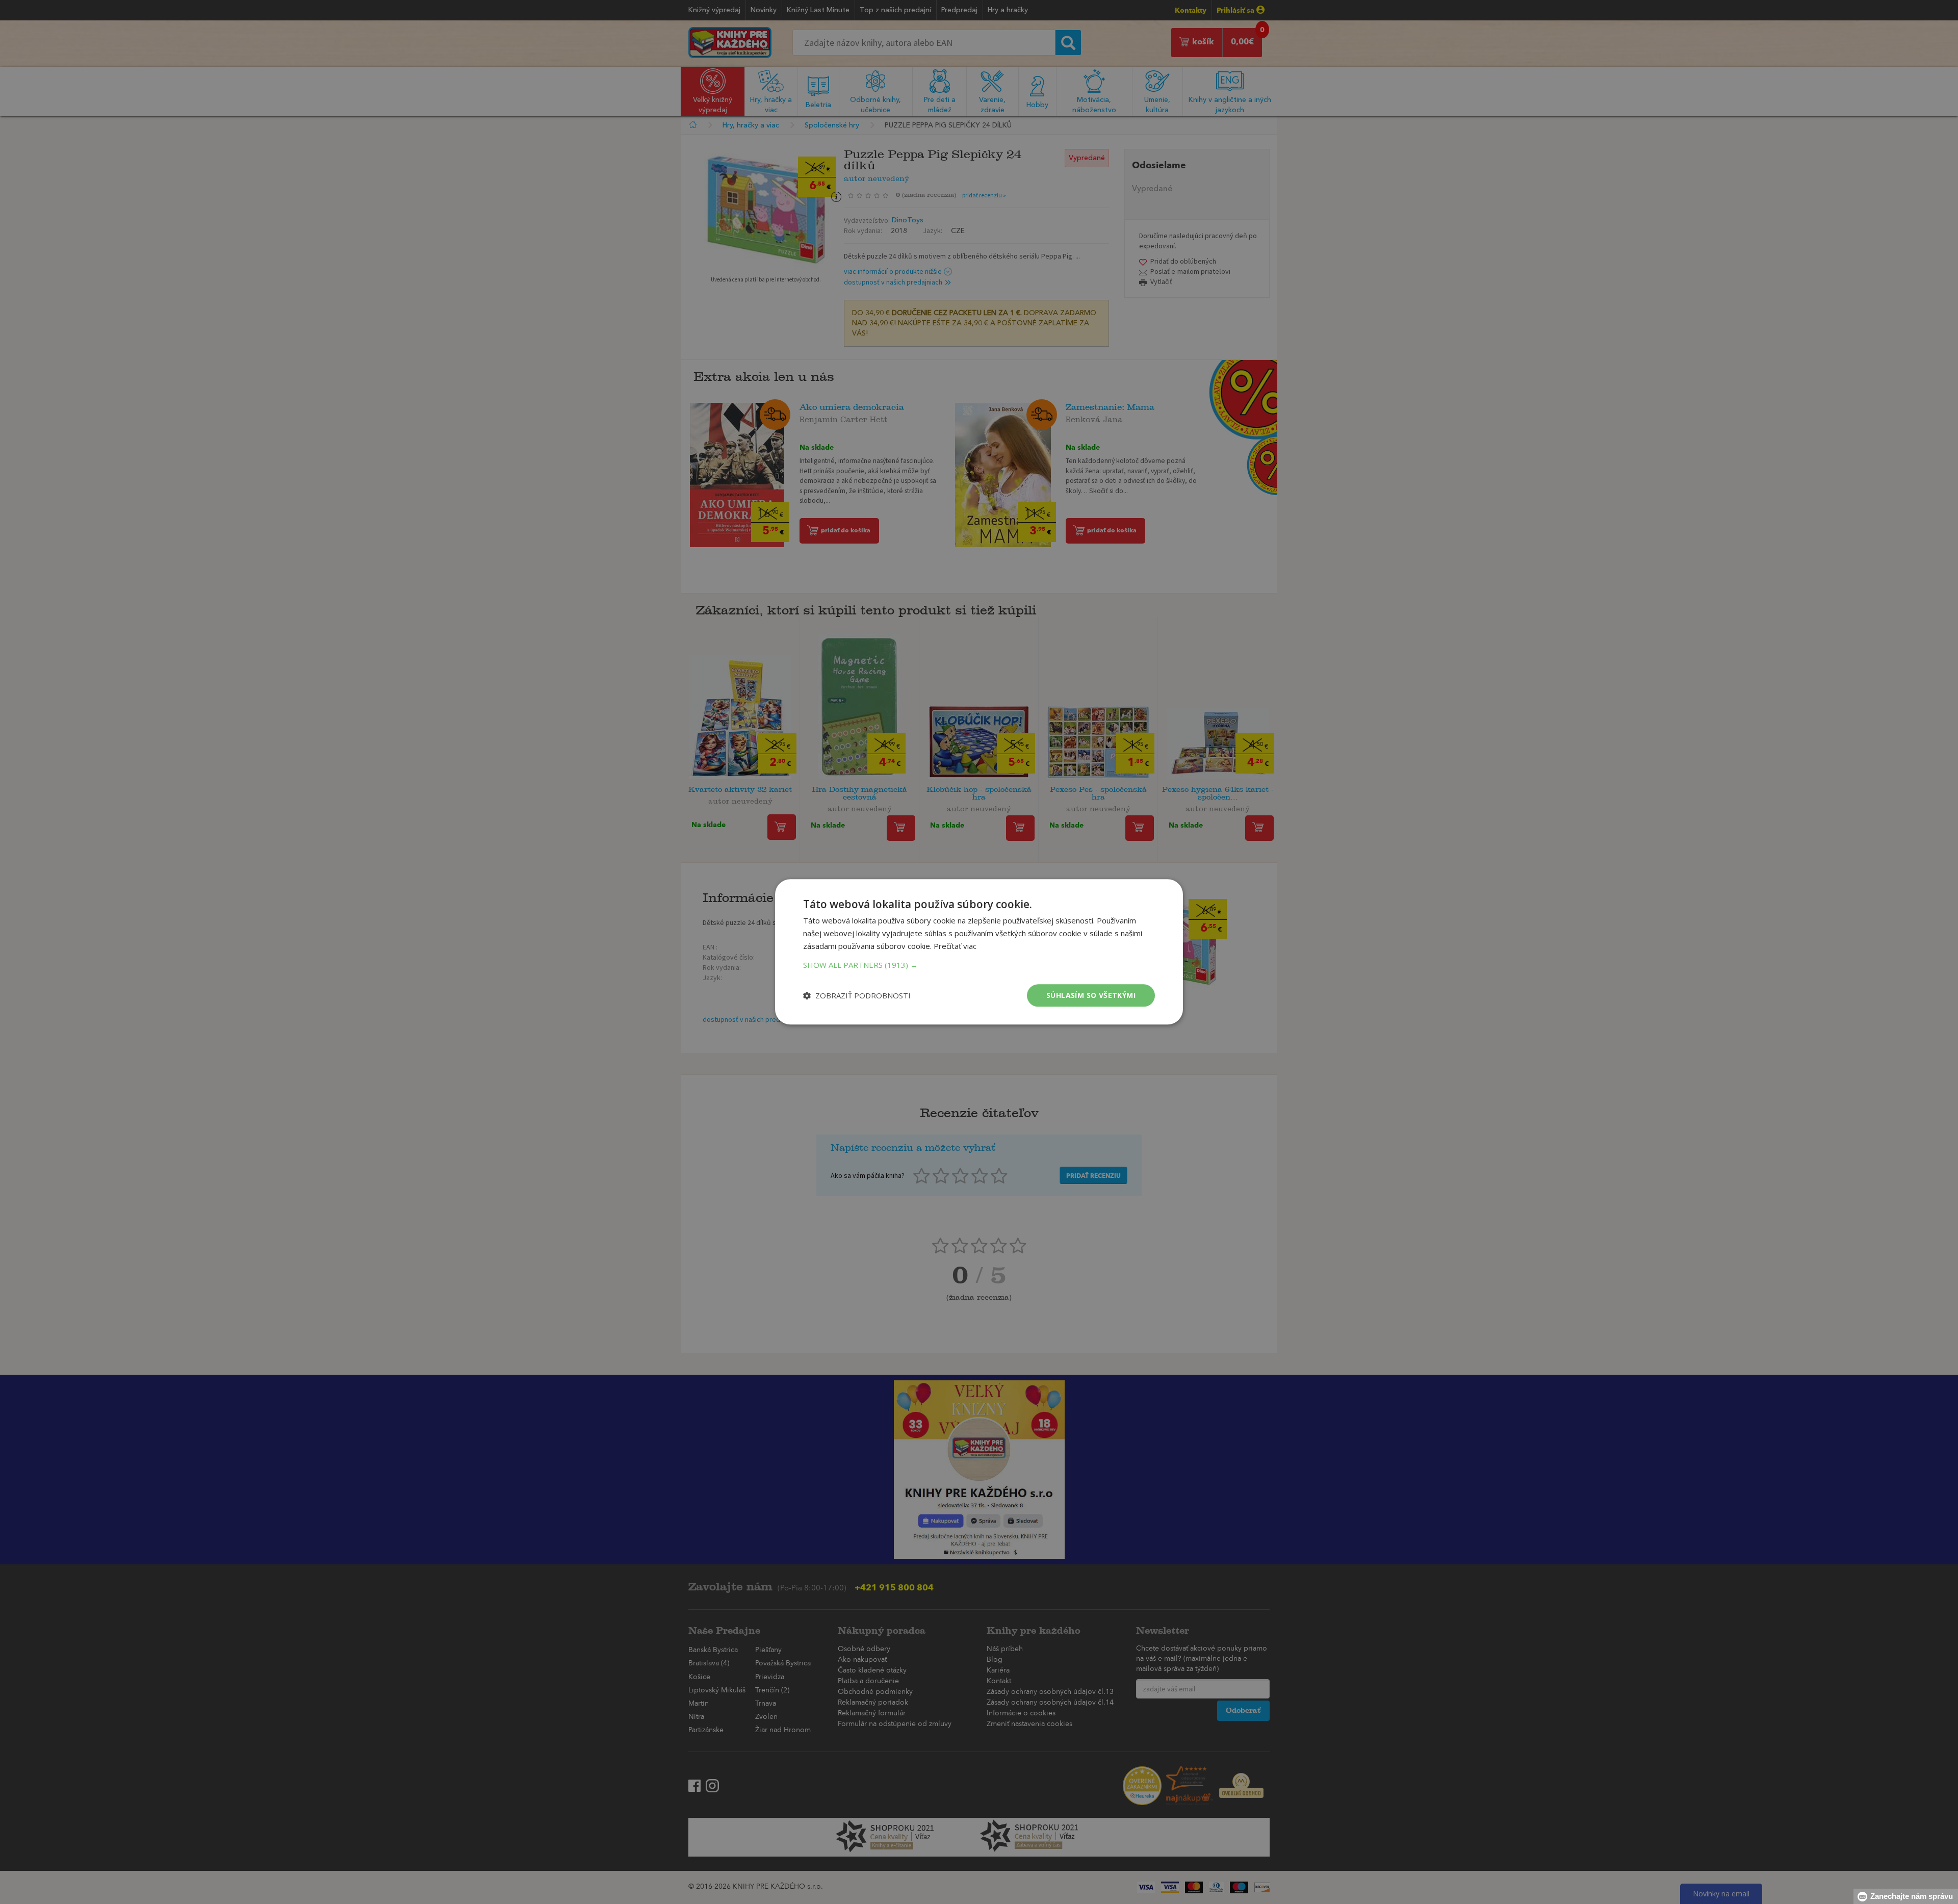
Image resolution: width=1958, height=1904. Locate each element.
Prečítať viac (955, 946)
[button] (979, 965)
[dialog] (979, 952)
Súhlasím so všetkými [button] (1091, 995)
